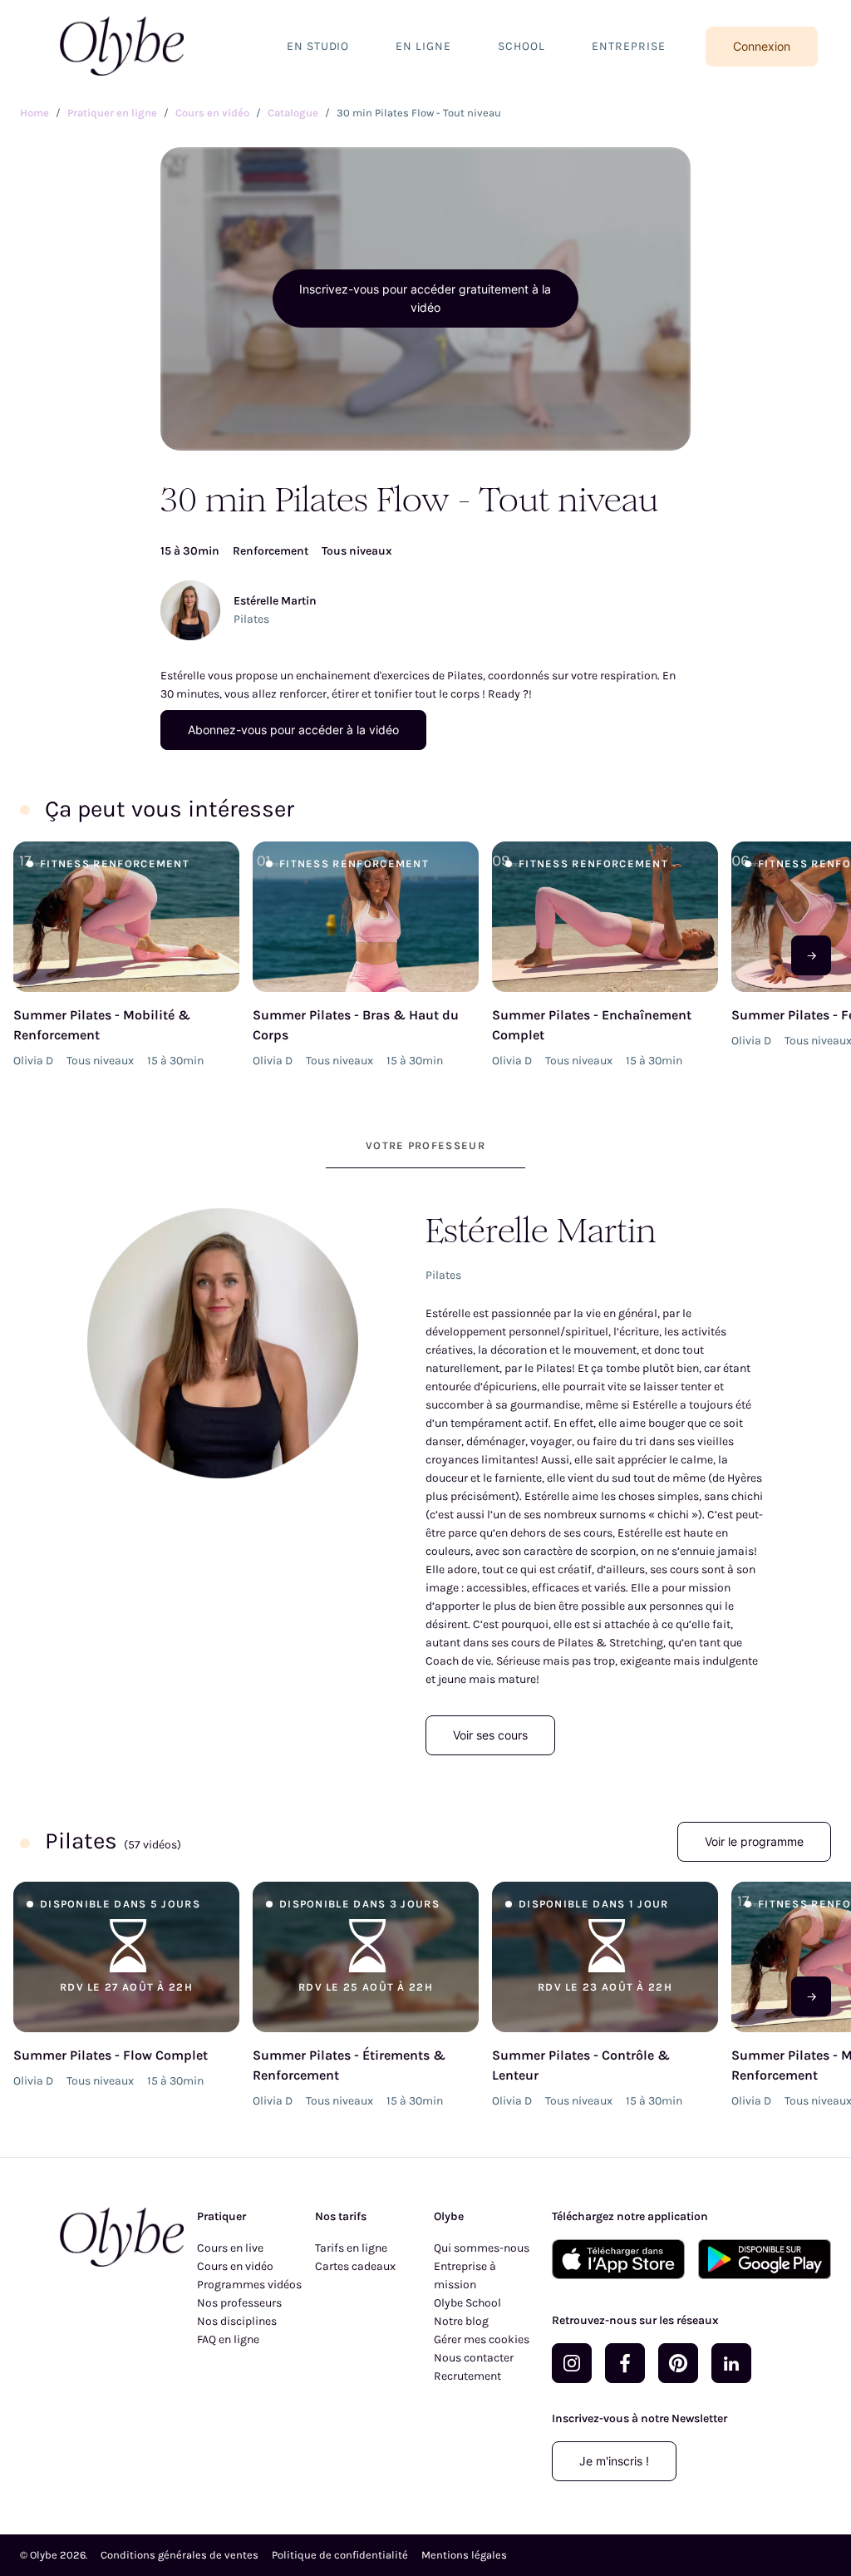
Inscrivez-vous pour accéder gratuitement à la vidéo (425, 298)
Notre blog (461, 2321)
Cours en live (230, 2248)
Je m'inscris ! (614, 2461)
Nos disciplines (237, 2321)
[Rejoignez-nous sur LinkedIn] (731, 2363)
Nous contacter (474, 2358)
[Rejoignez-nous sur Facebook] (625, 2363)
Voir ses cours (490, 1735)
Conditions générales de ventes (180, 2555)
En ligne (423, 46)
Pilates (251, 619)
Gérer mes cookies (482, 2339)
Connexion (762, 46)
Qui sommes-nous (482, 2248)
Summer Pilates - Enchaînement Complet (592, 1025)
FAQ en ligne (228, 2339)
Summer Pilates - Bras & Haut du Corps (356, 1025)
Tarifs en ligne (351, 2248)
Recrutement (467, 2376)
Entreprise (629, 46)
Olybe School (467, 2303)
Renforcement (271, 551)
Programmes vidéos (249, 2285)
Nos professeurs (239, 2303)
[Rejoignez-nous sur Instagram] (572, 2363)
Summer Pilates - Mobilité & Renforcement (102, 1025)
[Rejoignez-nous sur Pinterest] (678, 2363)
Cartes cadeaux (355, 2266)
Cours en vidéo (235, 2266)
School (521, 46)
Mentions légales (464, 2555)
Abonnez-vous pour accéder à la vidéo (293, 730)
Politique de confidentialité (340, 2555)
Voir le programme (754, 1841)
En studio (318, 46)
